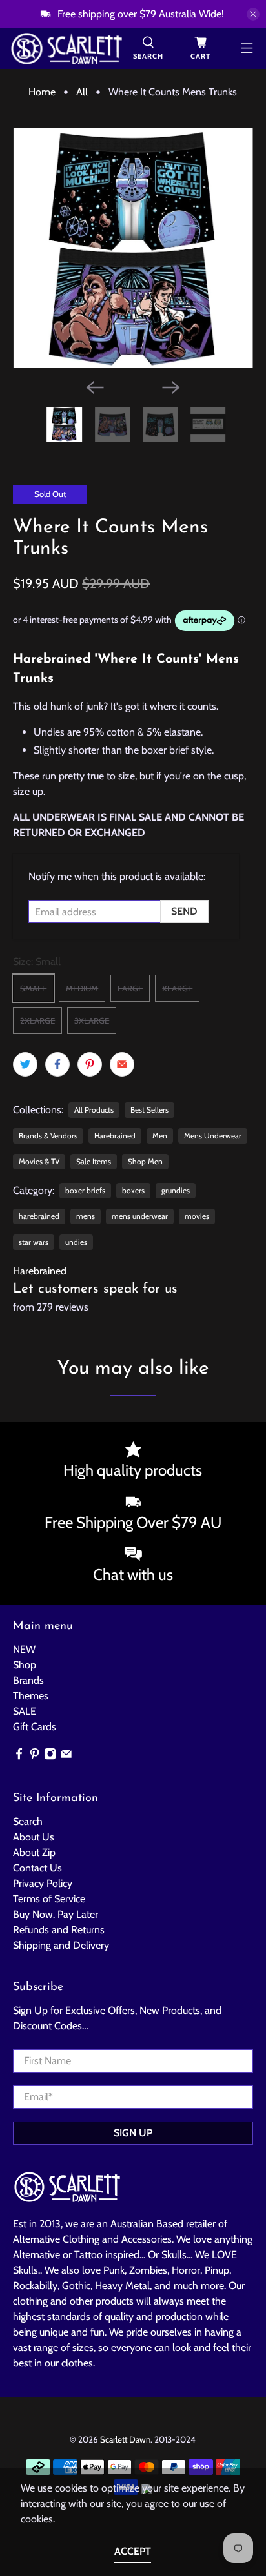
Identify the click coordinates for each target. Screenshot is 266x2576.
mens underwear (140, 1216)
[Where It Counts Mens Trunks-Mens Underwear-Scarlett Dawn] (133, 248)
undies (76, 1242)
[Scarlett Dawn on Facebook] (19, 1756)
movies (197, 1216)
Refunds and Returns (59, 1930)
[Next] (171, 387)
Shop (25, 1665)
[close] (253, 14)
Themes (31, 1696)
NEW (24, 1649)
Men (160, 1136)
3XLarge (92, 1020)
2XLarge (37, 1020)
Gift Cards (35, 1727)
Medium (82, 988)
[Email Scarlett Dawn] (66, 1756)
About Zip (34, 1852)
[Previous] (95, 387)
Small (33, 988)
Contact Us (37, 1868)
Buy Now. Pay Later (56, 1914)
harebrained (39, 1216)
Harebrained (115, 1136)
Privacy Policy (43, 1883)
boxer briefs (85, 1190)
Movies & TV (39, 1161)
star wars (34, 1242)
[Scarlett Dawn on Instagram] (50, 1756)
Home (42, 92)
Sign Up (133, 2133)
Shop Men (145, 1161)
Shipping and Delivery (61, 1945)
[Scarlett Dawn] (66, 49)
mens (86, 1216)
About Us (34, 1837)
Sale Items (94, 1161)
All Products (94, 1110)
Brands (28, 1680)
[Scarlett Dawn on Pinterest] (35, 1756)
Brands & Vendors (48, 1136)
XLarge (177, 988)
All (82, 92)
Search (28, 1821)
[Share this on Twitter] (25, 1064)
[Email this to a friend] (122, 1064)
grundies (176, 1190)
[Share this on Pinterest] (90, 1064)
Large (130, 988)
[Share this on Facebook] (57, 1064)
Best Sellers (149, 1110)
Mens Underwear (213, 1136)
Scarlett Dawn (125, 2439)
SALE (25, 1711)
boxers (133, 1190)
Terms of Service (49, 1899)
